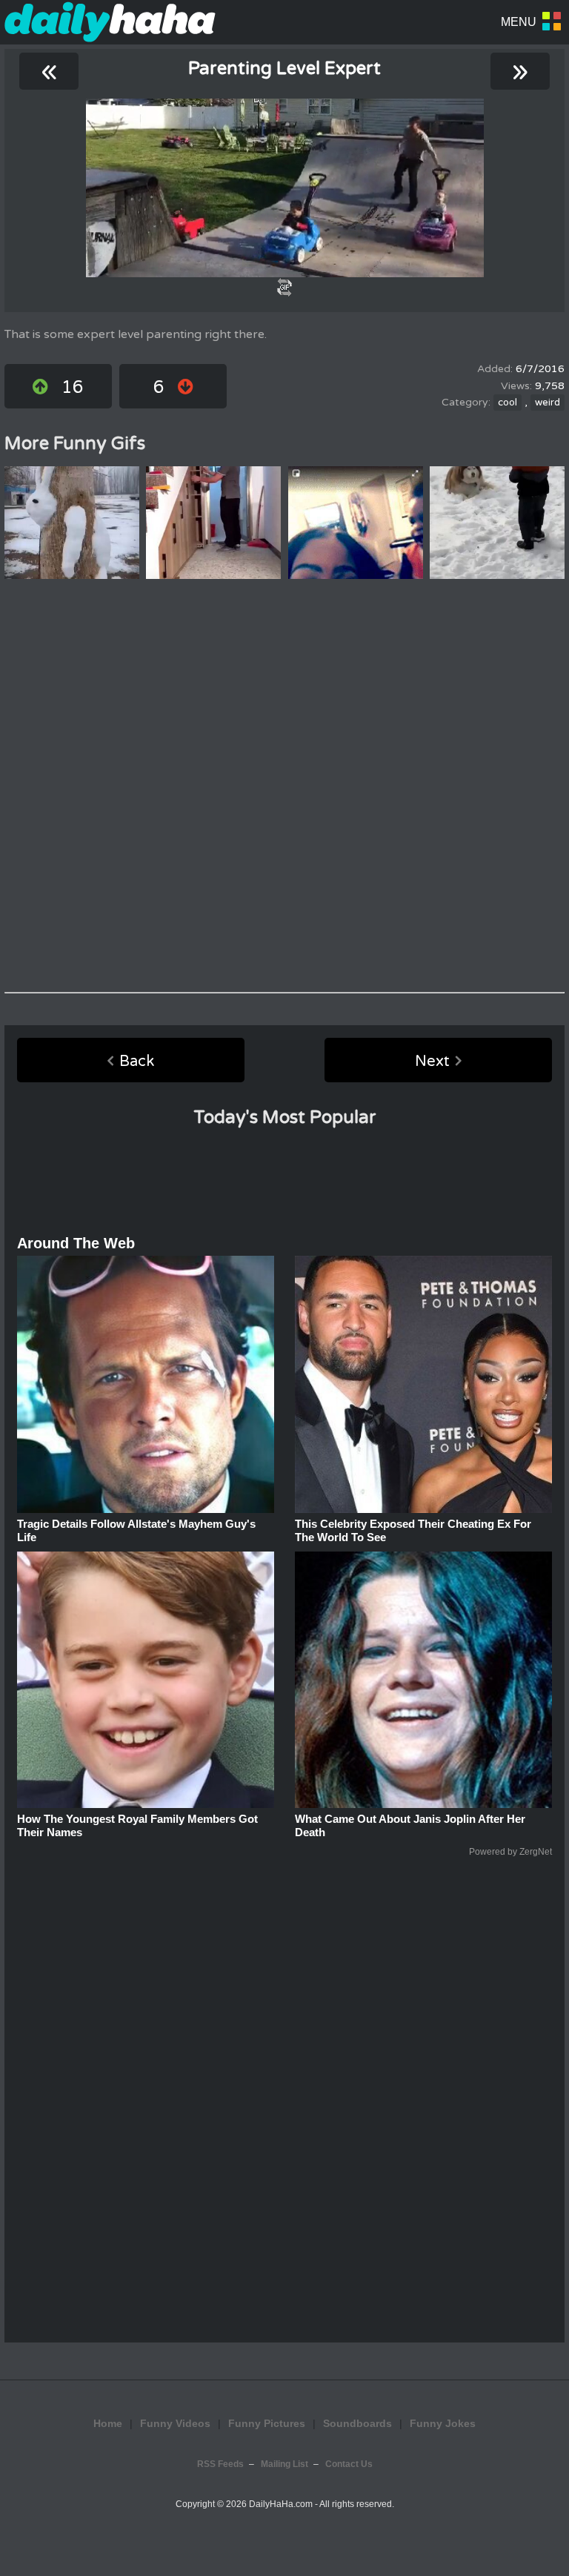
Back (137, 1062)
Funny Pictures (267, 2423)
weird (548, 403)
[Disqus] (284, 786)
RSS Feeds (220, 2464)
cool (508, 403)
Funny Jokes (443, 2423)
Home (108, 2423)
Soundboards (357, 2423)
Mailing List (284, 2464)
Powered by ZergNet (510, 1852)
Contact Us (349, 2464)
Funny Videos (175, 2423)
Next (432, 1062)
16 (73, 387)
